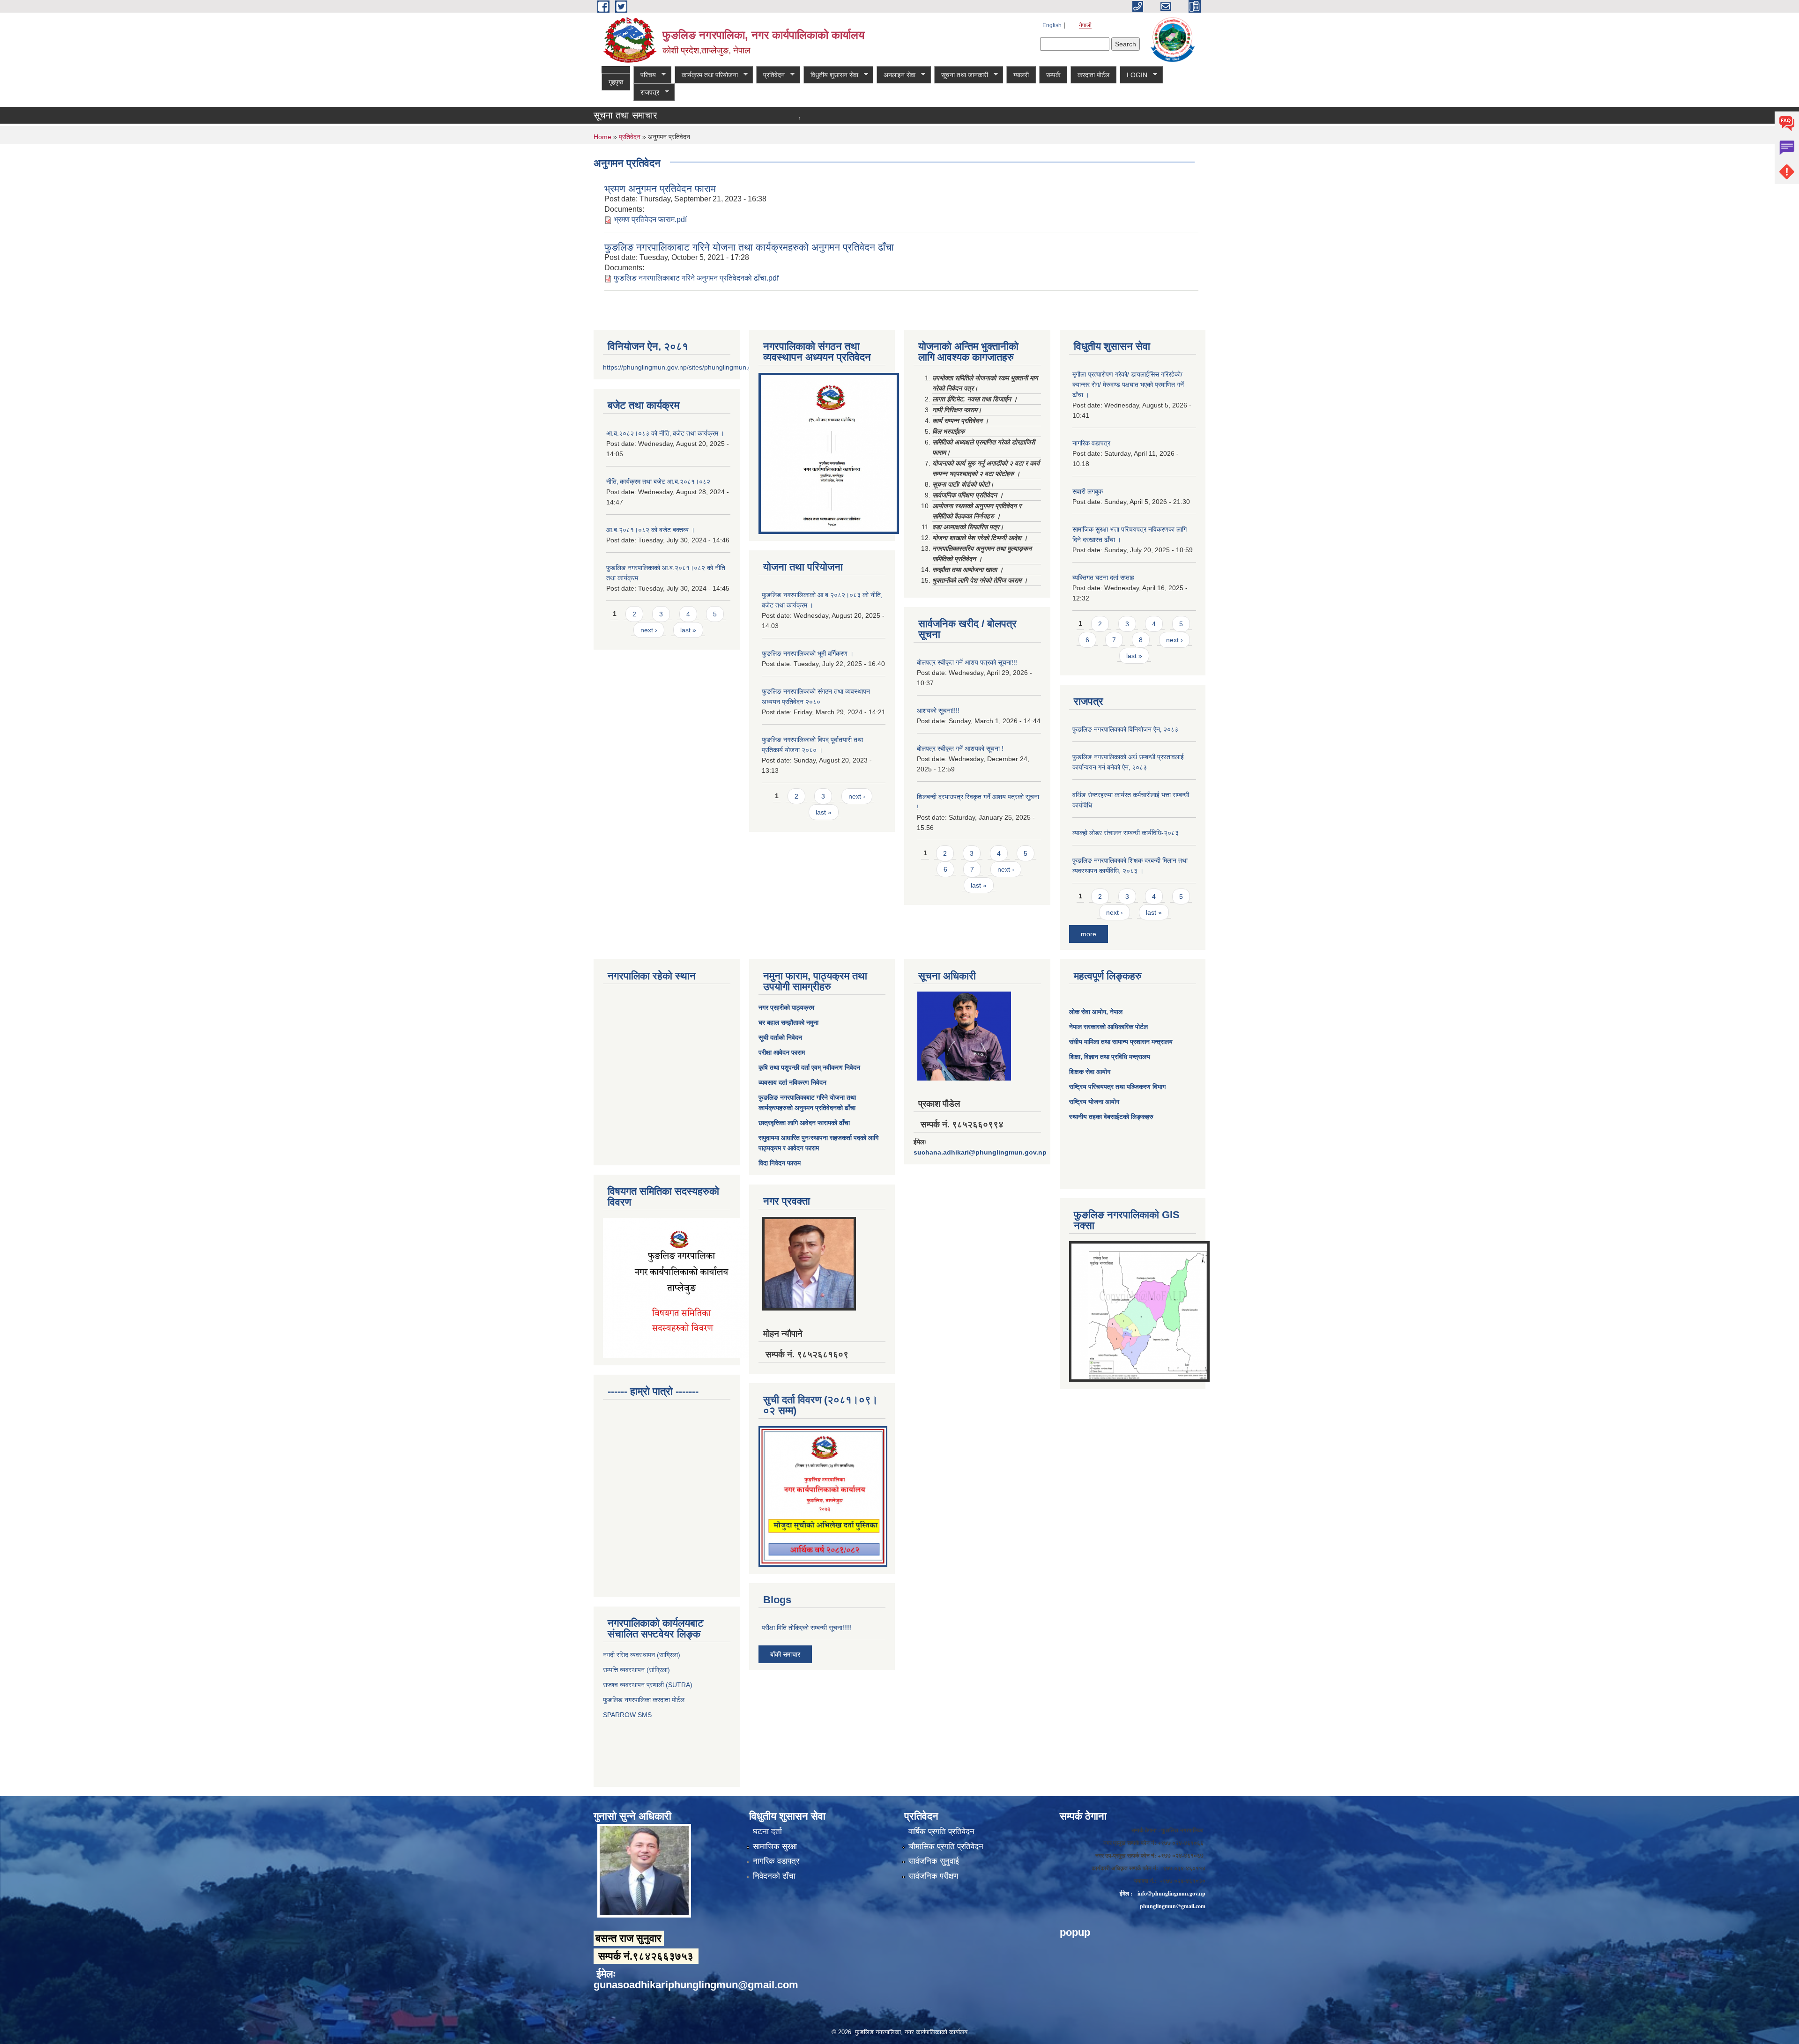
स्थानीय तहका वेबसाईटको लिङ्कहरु (1111, 1117)
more (1089, 934)
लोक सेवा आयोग (1088, 1012)
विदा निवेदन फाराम (780, 1163)
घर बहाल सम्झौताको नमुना (788, 1022)
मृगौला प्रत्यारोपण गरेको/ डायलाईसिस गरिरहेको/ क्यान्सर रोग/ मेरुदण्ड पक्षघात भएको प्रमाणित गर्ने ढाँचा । (1128, 385)
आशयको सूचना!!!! (938, 711)
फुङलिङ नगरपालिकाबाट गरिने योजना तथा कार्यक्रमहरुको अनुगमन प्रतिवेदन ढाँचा (749, 247)
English (1052, 25)
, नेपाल (1114, 1012)
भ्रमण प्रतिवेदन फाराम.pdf (650, 219)
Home (602, 137)
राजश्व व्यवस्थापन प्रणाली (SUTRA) (648, 1685)
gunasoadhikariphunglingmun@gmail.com (696, 1985)
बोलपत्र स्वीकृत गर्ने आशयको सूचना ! (960, 748)
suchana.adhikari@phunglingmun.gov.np (980, 1152)
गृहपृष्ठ (616, 82)
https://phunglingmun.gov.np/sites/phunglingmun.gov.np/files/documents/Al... (716, 367)
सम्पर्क (1053, 75)
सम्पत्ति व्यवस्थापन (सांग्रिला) (636, 1670)
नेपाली (1085, 25)
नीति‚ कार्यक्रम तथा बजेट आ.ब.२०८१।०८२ (658, 481)
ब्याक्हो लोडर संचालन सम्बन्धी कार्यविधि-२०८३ (1126, 833)
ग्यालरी (1021, 75)
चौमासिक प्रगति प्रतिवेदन (946, 1847)
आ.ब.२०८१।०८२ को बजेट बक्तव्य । (650, 530)
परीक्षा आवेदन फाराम (782, 1052)
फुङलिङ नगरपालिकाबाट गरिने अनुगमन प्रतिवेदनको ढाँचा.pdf (696, 278)
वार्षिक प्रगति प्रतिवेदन (941, 1832)
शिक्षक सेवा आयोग (1090, 1072)
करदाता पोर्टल (1093, 75)
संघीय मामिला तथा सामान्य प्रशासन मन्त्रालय (1121, 1042)
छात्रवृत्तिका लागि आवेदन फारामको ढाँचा (804, 1123)
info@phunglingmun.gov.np (1171, 1893)
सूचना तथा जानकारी (961, 75)
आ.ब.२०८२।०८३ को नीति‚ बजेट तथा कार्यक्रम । (665, 433)
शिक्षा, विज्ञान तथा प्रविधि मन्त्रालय (1110, 1057)
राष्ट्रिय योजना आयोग (1094, 1102)
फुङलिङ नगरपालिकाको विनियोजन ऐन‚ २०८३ (1125, 729)
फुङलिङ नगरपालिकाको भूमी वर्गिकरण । (808, 653)
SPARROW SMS (628, 1715)
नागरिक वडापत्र (1091, 443)
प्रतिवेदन (770, 75)
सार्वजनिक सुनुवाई (934, 1861)
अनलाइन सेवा (896, 75)
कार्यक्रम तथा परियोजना (706, 75)
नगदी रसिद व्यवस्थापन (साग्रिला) (642, 1655)
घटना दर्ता (767, 1832)
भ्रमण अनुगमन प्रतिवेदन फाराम (660, 189)
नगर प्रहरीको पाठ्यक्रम (786, 1007)
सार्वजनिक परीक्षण (933, 1876)
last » (688, 630)
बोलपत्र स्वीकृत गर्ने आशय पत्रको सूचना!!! (967, 662)
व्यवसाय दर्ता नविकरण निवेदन (792, 1082)
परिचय (645, 75)
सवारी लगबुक (1088, 491)
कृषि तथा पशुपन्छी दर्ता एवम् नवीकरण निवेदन (809, 1067)
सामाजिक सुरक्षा (775, 1847)
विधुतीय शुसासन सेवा (831, 75)
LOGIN (1134, 75)
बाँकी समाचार (785, 1654)
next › (649, 630)
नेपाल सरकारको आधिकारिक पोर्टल (1108, 1027)
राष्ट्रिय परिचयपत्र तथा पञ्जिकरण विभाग (1117, 1087)
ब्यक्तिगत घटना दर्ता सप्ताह (1103, 578)
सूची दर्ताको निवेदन (780, 1037)
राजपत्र (646, 93)
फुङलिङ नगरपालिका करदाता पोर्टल (645, 1700)
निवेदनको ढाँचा (774, 1876)
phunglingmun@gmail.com (1173, 1906)
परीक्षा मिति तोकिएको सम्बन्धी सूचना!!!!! (785, 119)
